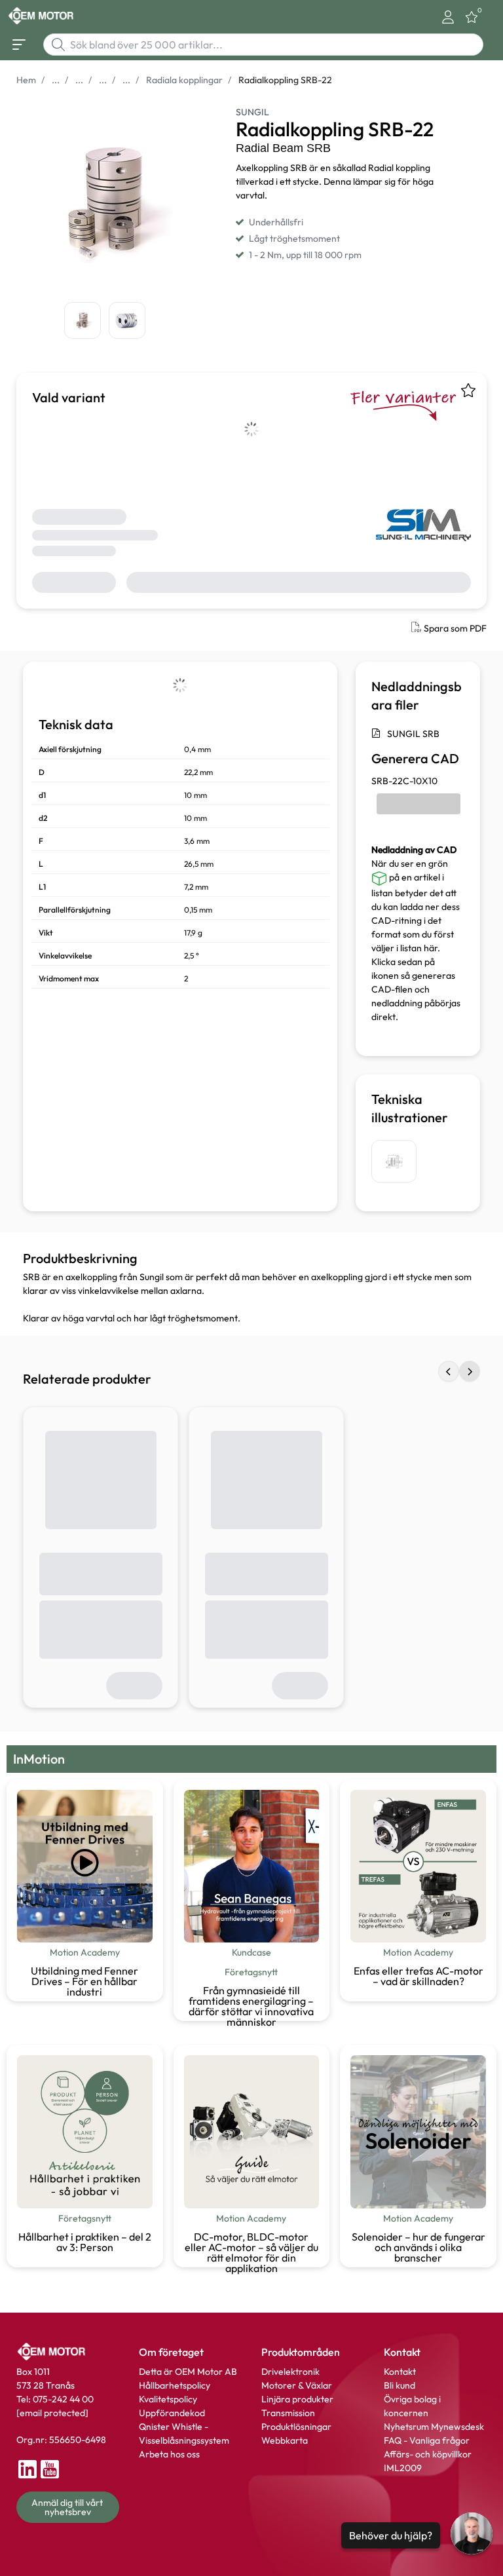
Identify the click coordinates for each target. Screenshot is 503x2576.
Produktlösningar (296, 2427)
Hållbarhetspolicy (175, 2385)
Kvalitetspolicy (168, 2399)
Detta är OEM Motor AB (188, 2372)
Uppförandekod (172, 2413)
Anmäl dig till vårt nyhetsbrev (68, 2507)
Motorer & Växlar (297, 2385)
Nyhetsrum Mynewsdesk (434, 2427)
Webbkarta (285, 2440)
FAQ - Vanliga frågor (428, 2440)
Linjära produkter (297, 2399)
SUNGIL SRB (413, 734)
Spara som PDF (455, 628)
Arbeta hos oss (169, 2454)
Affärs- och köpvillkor (428, 2454)
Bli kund (400, 2385)
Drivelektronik (290, 2372)
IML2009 (403, 2468)
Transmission (288, 2413)
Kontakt (400, 2372)
